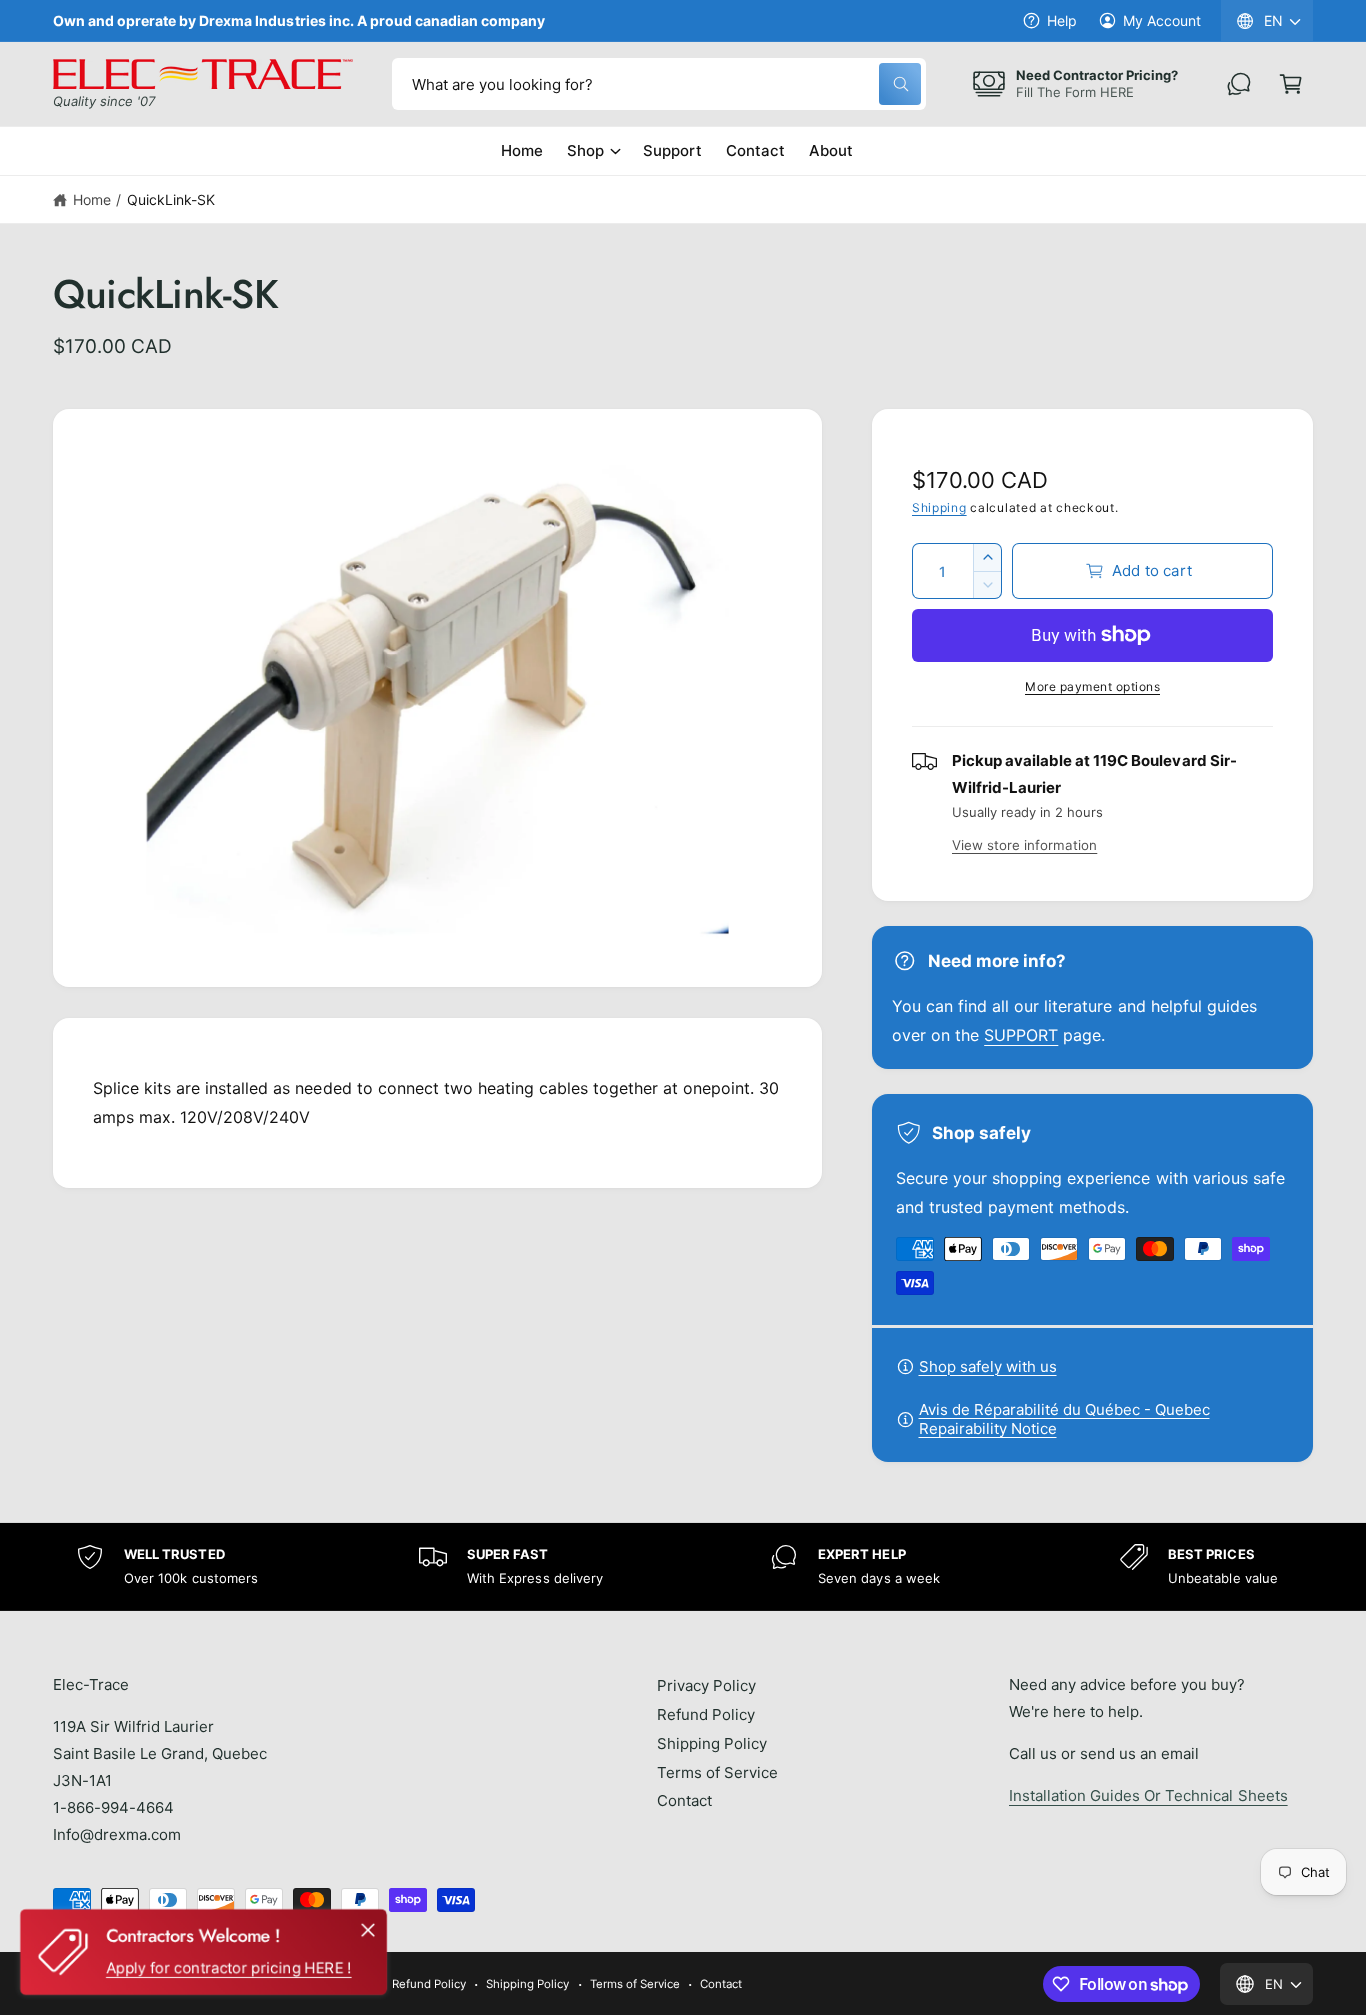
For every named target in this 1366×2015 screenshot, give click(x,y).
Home (92, 199)
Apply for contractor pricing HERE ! (229, 1967)
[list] (683, 1566)
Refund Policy (706, 1714)
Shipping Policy (712, 1743)
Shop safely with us (988, 1366)
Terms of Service (717, 1772)
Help (1062, 20)
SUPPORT (1021, 1035)
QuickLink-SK (171, 199)
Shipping (939, 507)
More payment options (1092, 686)
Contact (684, 1800)
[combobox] (659, 84)
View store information (1024, 845)
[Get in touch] (1239, 84)
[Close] (368, 1930)
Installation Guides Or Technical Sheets (1148, 1795)
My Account (1162, 20)
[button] (1291, 84)
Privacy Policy (706, 1685)
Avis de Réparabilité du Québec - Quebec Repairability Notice (1064, 1419)
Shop (585, 150)
